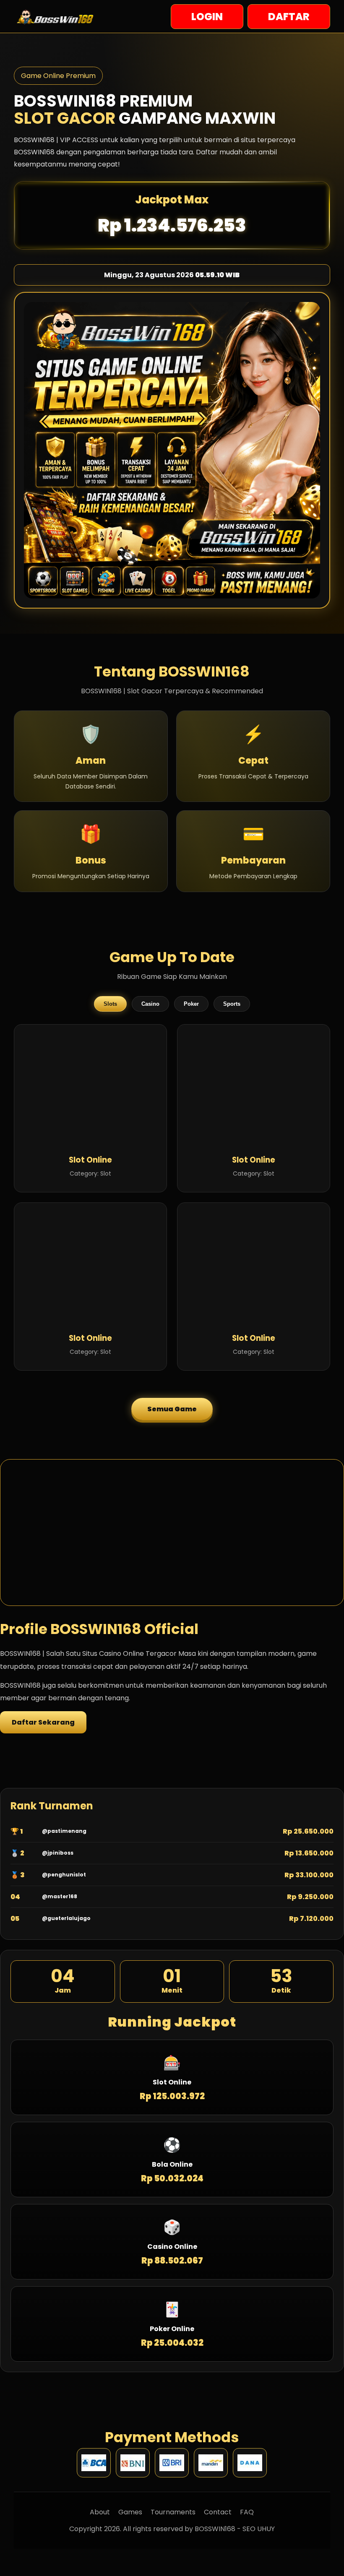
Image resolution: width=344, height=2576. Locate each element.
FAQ (247, 2512)
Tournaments (173, 2512)
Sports (232, 1004)
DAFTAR (289, 17)
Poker (191, 1004)
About (100, 2512)
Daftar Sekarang (43, 1722)
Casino (150, 1004)
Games (130, 2512)
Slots (110, 1004)
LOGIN (207, 17)
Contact (218, 2512)
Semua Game (172, 1409)
